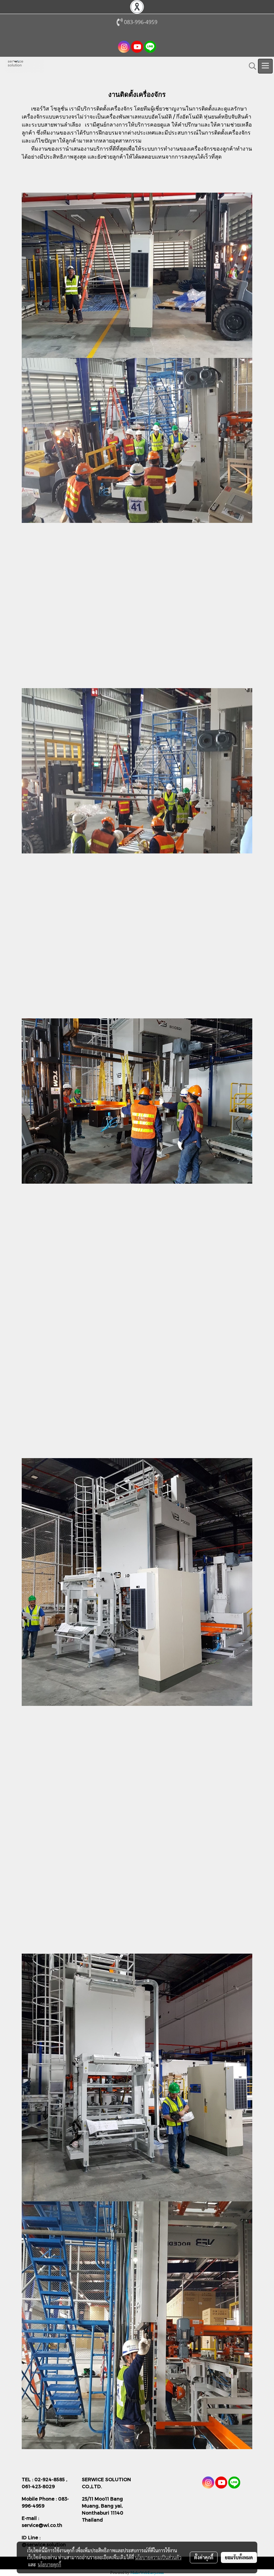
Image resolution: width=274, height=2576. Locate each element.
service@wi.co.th (42, 2525)
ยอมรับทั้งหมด (239, 2557)
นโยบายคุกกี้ (49, 2564)
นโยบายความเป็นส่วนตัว (158, 2557)
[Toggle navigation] (265, 66)
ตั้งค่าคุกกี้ (204, 2557)
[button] (250, 66)
